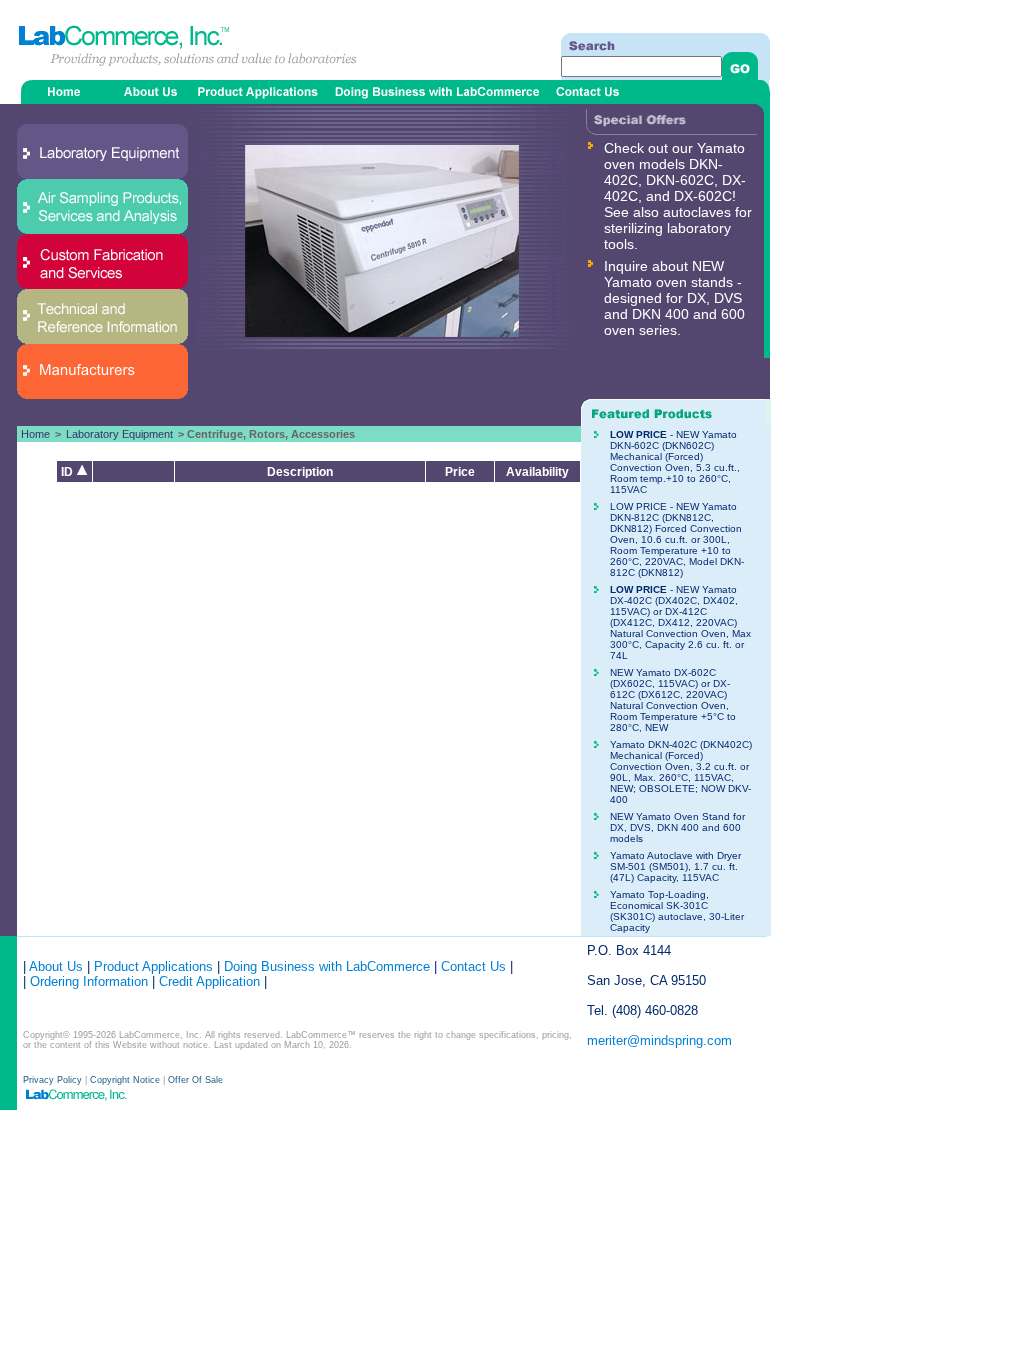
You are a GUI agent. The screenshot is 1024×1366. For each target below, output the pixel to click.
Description (300, 472)
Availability (537, 472)
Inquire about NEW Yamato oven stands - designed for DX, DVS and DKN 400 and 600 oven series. (674, 298)
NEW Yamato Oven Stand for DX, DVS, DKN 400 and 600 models (677, 827)
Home (35, 434)
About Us (56, 966)
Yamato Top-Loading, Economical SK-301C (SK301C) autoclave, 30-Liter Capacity (677, 911)
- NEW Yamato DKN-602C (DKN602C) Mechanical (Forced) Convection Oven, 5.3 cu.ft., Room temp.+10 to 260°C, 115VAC (675, 462)
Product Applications (153, 966)
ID (68, 472)
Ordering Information (87, 981)
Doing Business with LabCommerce (327, 966)
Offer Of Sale (195, 1080)
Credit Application (209, 981)
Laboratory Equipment (119, 434)
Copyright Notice (125, 1080)
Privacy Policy (54, 1080)
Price (460, 472)
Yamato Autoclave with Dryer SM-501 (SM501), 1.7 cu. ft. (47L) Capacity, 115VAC (675, 866)
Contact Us (473, 966)
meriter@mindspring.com (659, 1040)
